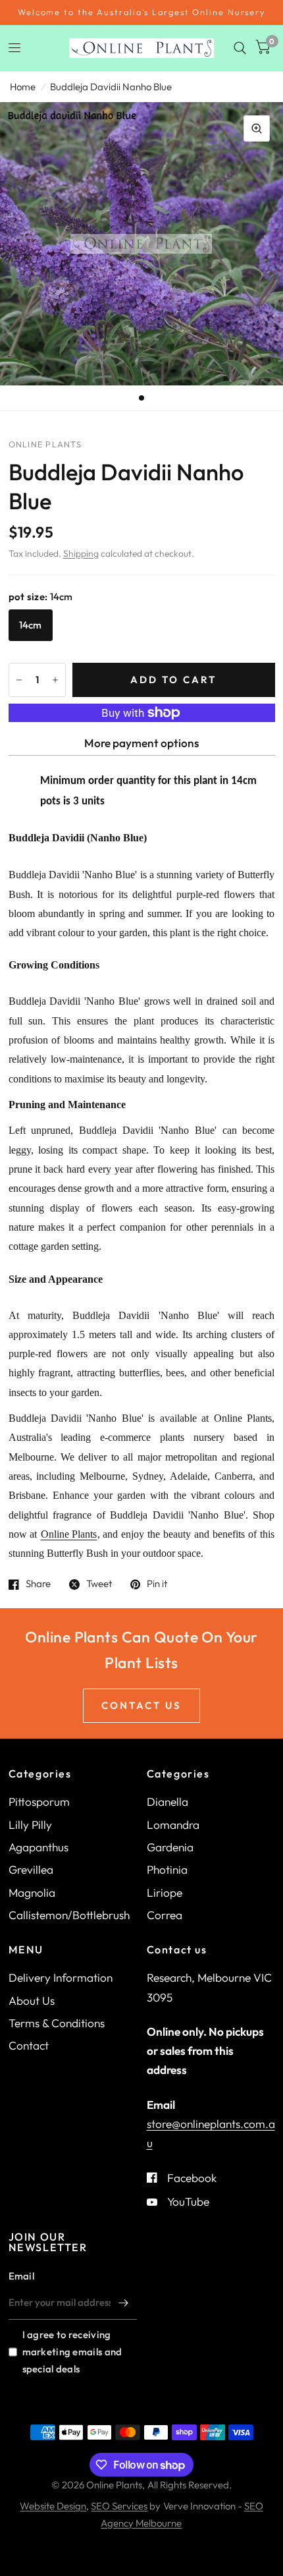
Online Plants (69, 1534)
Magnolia (32, 1892)
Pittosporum (39, 1802)
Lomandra (173, 1825)
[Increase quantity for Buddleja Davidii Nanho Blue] (55, 680)
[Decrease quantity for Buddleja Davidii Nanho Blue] (19, 680)
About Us (32, 2001)
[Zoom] (257, 128)
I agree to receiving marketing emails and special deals (72, 2352)
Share (38, 1584)
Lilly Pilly (30, 1825)
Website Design (53, 2506)
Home (23, 87)
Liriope (165, 1892)
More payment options (141, 743)
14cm (31, 625)
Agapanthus (39, 1847)
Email (22, 2276)
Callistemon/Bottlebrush (69, 1915)
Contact (29, 2045)
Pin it (157, 1584)
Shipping (81, 553)
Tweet (99, 1584)
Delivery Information (61, 1977)
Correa (165, 1915)
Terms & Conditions (57, 2023)
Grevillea (31, 1869)
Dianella (167, 1802)
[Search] (240, 48)
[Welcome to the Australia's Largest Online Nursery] (141, 13)
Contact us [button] (141, 1705)
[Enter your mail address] (124, 2303)
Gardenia (170, 1847)
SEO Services (119, 2506)
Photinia (167, 1869)
